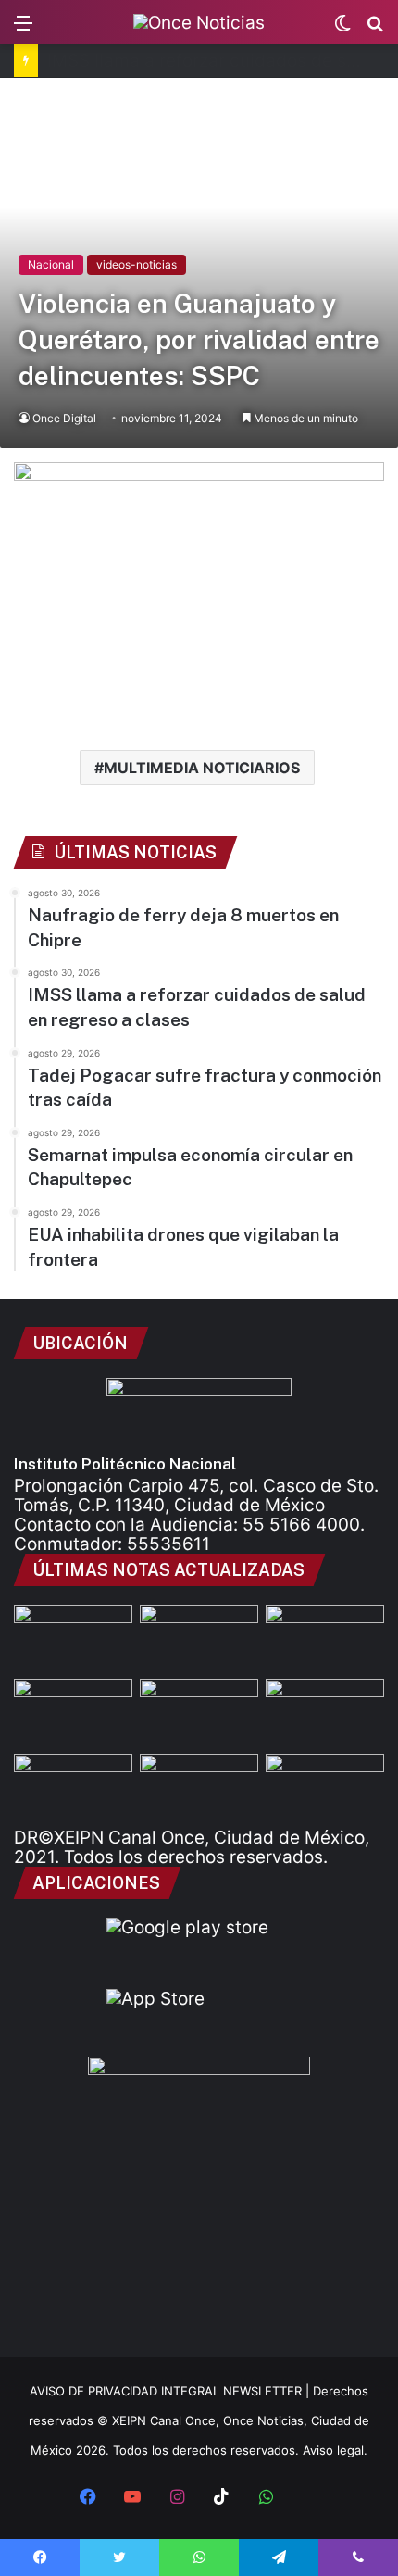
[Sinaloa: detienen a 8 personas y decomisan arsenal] (73, 1712)
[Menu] (23, 29)
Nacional (51, 264)
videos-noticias (137, 264)
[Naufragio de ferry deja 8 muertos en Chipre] (73, 1638)
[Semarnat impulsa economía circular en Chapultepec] (325, 1712)
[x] (310, 2498)
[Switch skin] (342, 29)
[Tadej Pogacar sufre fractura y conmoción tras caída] (199, 1712)
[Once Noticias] (199, 22)
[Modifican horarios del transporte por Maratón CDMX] (325, 1638)
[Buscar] (375, 29)
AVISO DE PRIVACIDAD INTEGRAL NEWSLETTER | (171, 2391)
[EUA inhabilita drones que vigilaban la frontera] (199, 1787)
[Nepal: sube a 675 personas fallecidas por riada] (73, 1787)
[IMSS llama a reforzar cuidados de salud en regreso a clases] (199, 1638)
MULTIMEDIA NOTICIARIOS (202, 768)
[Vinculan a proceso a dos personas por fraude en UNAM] (325, 1787)
